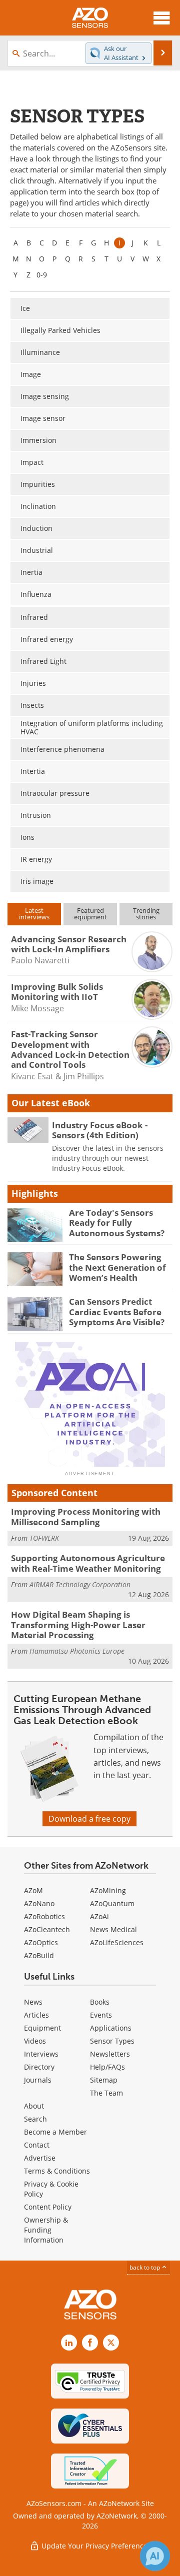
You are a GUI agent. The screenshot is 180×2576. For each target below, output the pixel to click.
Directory (39, 2067)
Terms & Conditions (57, 2171)
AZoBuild (39, 1955)
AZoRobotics (44, 1916)
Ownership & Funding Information (46, 2230)
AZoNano (39, 1903)
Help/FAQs (107, 2067)
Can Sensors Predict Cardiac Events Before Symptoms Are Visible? (117, 1312)
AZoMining (108, 1890)
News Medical (113, 1929)
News (33, 2002)
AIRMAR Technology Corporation (80, 1584)
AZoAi (99, 1916)
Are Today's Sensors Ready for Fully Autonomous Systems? (117, 1223)
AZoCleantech (47, 1929)
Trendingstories (146, 914)
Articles (36, 2015)
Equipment (42, 2028)
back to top (145, 2267)
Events (101, 2015)
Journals (38, 2080)
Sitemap (104, 2080)
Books (100, 2002)
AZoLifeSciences (117, 1942)
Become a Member (55, 2132)
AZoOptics (41, 1942)
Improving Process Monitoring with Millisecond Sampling (86, 1516)
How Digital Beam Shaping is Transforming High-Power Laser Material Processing (78, 1625)
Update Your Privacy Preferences (95, 2546)
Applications (111, 2028)
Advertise (40, 2158)
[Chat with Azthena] (155, 2556)
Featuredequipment (90, 914)
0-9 (42, 275)
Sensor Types (112, 2041)
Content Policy (48, 2207)
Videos (35, 2041)
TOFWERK (44, 1538)
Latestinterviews (34, 914)
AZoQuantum (112, 1903)
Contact (37, 2145)
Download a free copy (89, 1819)
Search (35, 2119)
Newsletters (110, 2054)
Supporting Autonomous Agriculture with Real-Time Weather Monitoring (88, 1563)
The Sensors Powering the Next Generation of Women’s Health (117, 1267)
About (34, 2106)
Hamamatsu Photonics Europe (77, 1651)
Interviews (41, 2054)
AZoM (33, 1890)
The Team (106, 2093)
